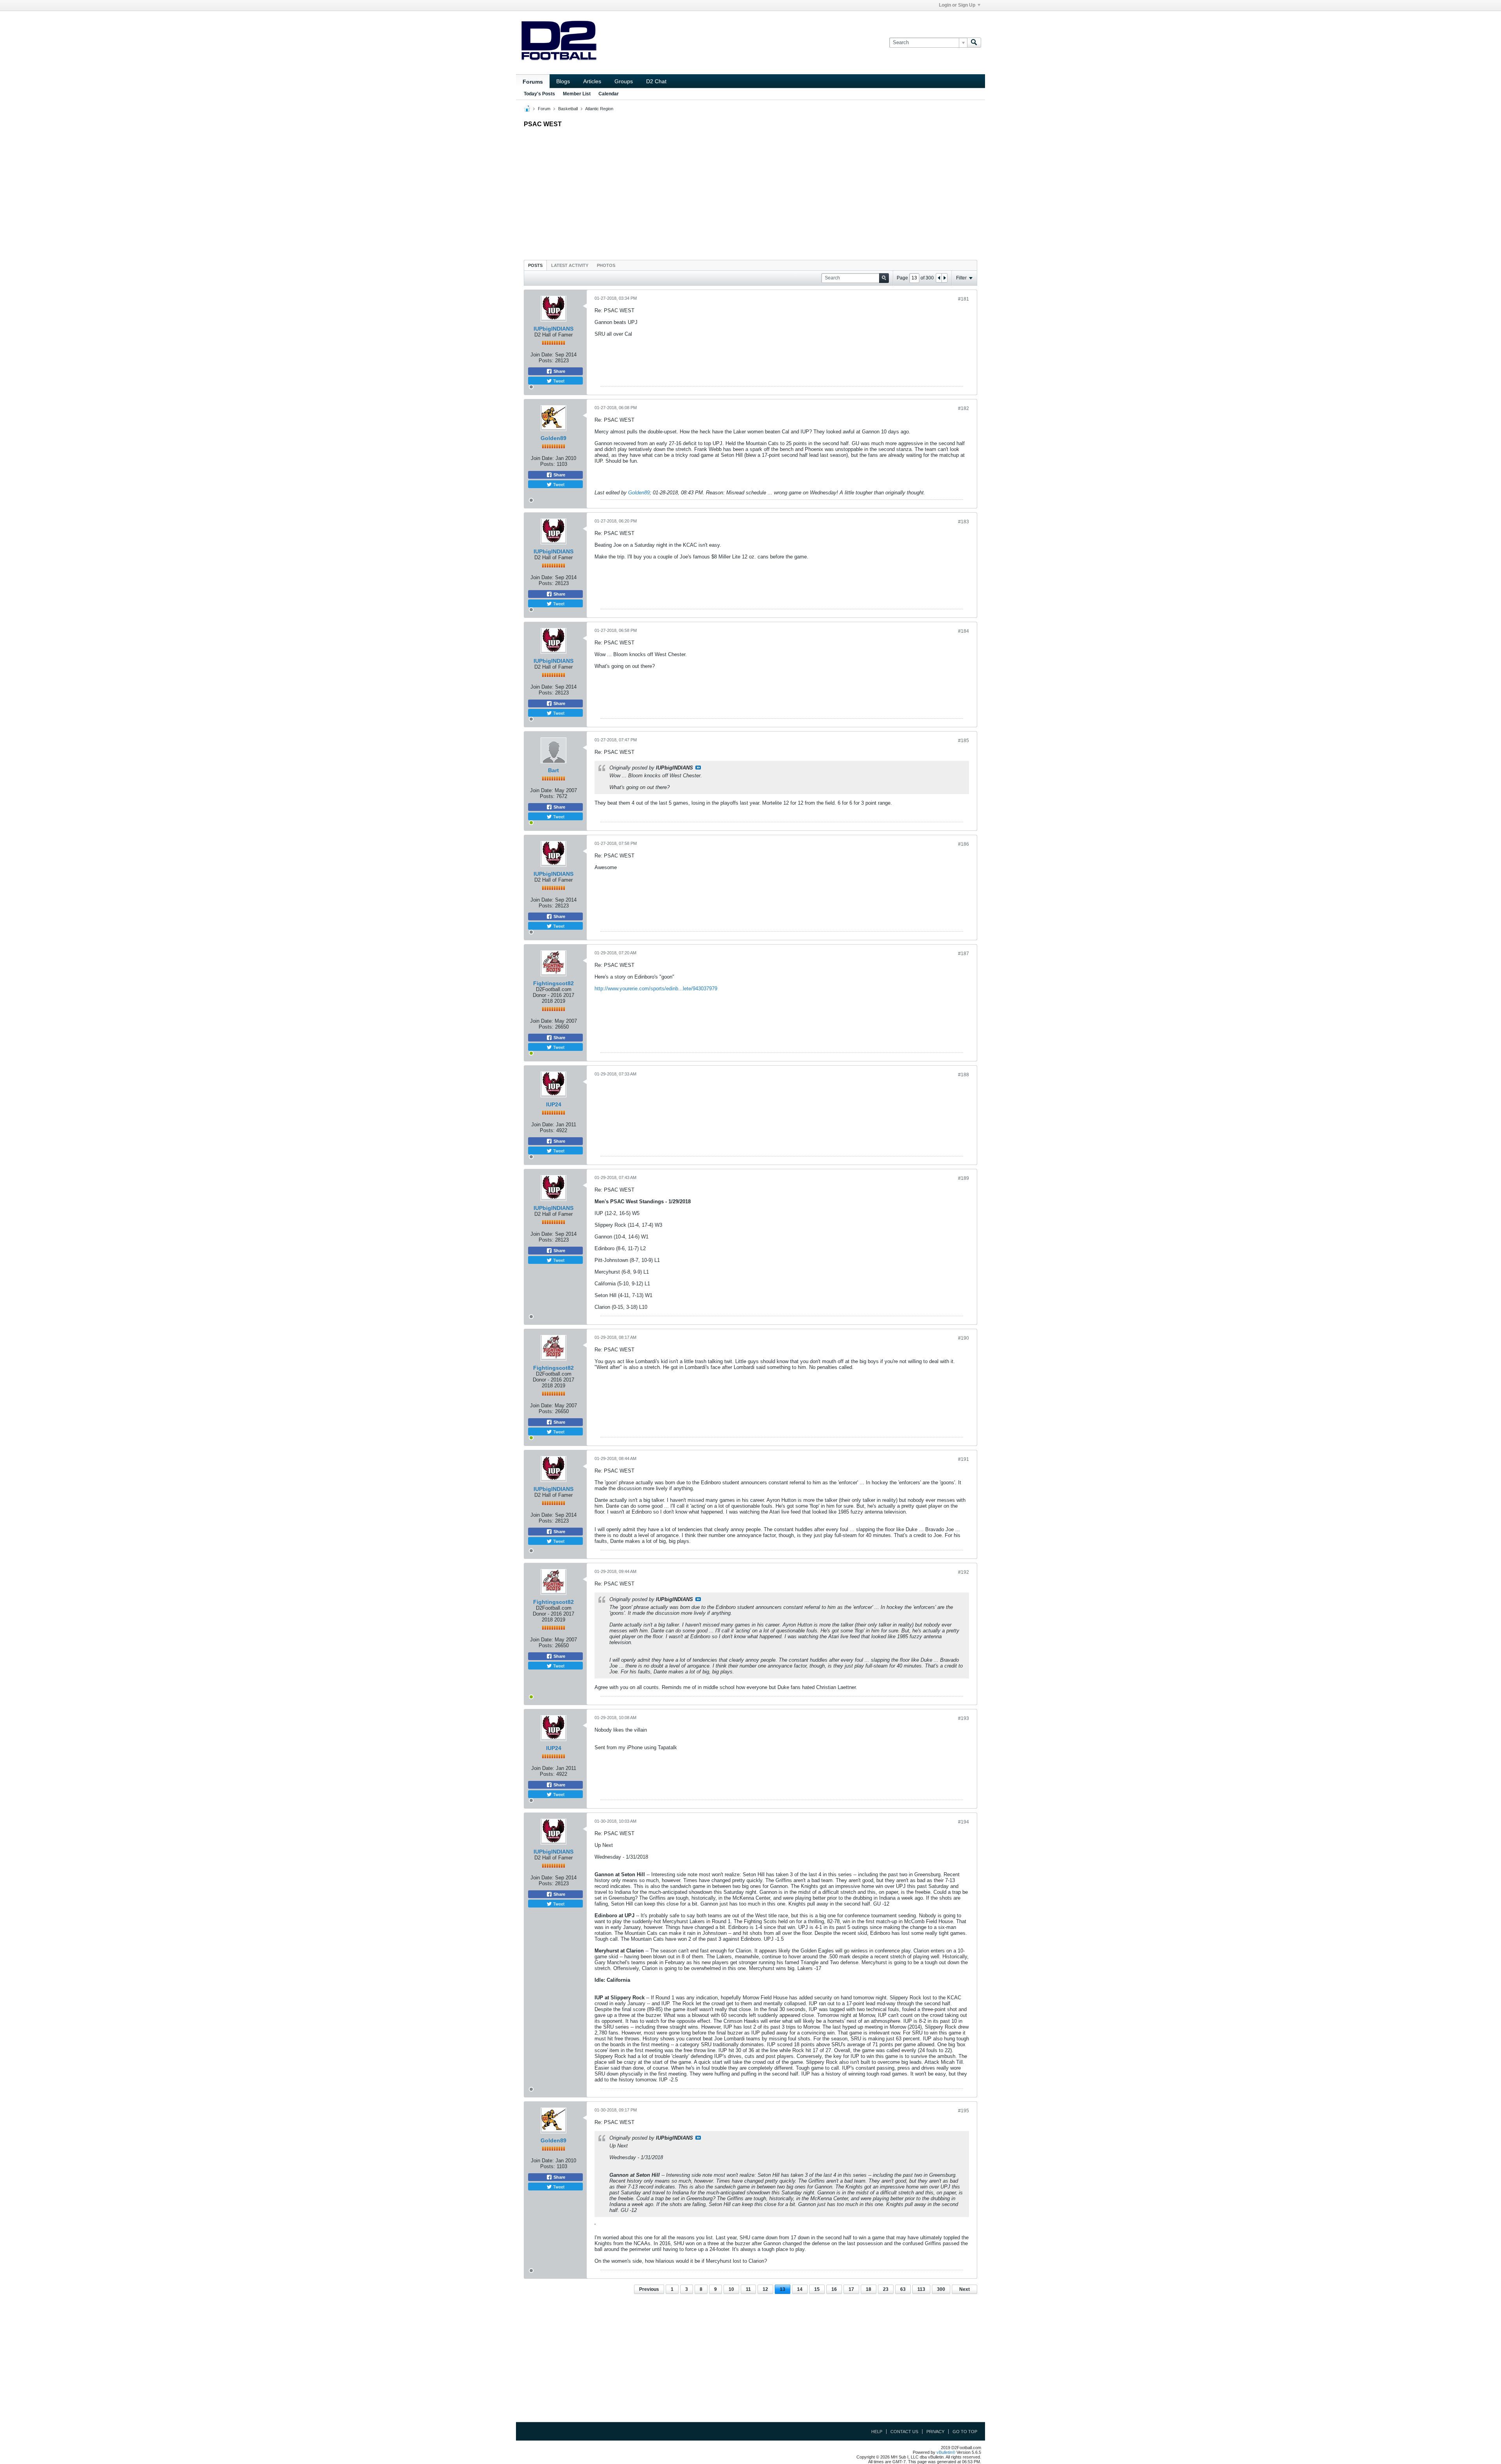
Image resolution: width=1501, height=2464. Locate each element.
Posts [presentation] (535, 265)
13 (783, 2289)
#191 (964, 1459)
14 (800, 2289)
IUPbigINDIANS (553, 329)
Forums (533, 82)
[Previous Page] (939, 278)
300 (941, 2289)
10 (731, 2289)
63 (903, 2289)
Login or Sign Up (957, 5)
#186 (964, 844)
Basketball (568, 109)
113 (921, 2289)
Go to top (965, 2432)
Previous (649, 2289)
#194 (964, 1822)
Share (559, 371)
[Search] (974, 43)
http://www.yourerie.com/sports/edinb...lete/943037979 (656, 989)
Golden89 (553, 438)
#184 (964, 631)
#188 (964, 1075)
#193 (964, 1718)
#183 (964, 522)
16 (834, 2289)
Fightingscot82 (553, 983)
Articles (592, 81)
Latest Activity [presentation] (570, 265)
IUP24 (554, 1104)
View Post (698, 768)
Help (877, 2432)
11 (748, 2289)
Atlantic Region (599, 109)
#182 (964, 408)
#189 (964, 1178)
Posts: (546, 361)
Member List (577, 94)
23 (886, 2289)
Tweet (558, 381)
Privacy (935, 2432)
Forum (544, 109)
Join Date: (542, 355)
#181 (964, 299)
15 (817, 2289)
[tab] (535, 265)
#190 (964, 1338)
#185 (964, 741)
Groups (624, 81)
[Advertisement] (750, 192)
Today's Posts (539, 94)
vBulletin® (946, 2452)
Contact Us (904, 2432)
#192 (964, 1572)
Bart (553, 770)
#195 (964, 2111)
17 (851, 2289)
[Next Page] (944, 278)
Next (965, 2289)
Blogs (563, 81)
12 (765, 2289)
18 (869, 2289)
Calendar (609, 94)
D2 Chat (656, 81)
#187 (964, 954)
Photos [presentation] (606, 265)
